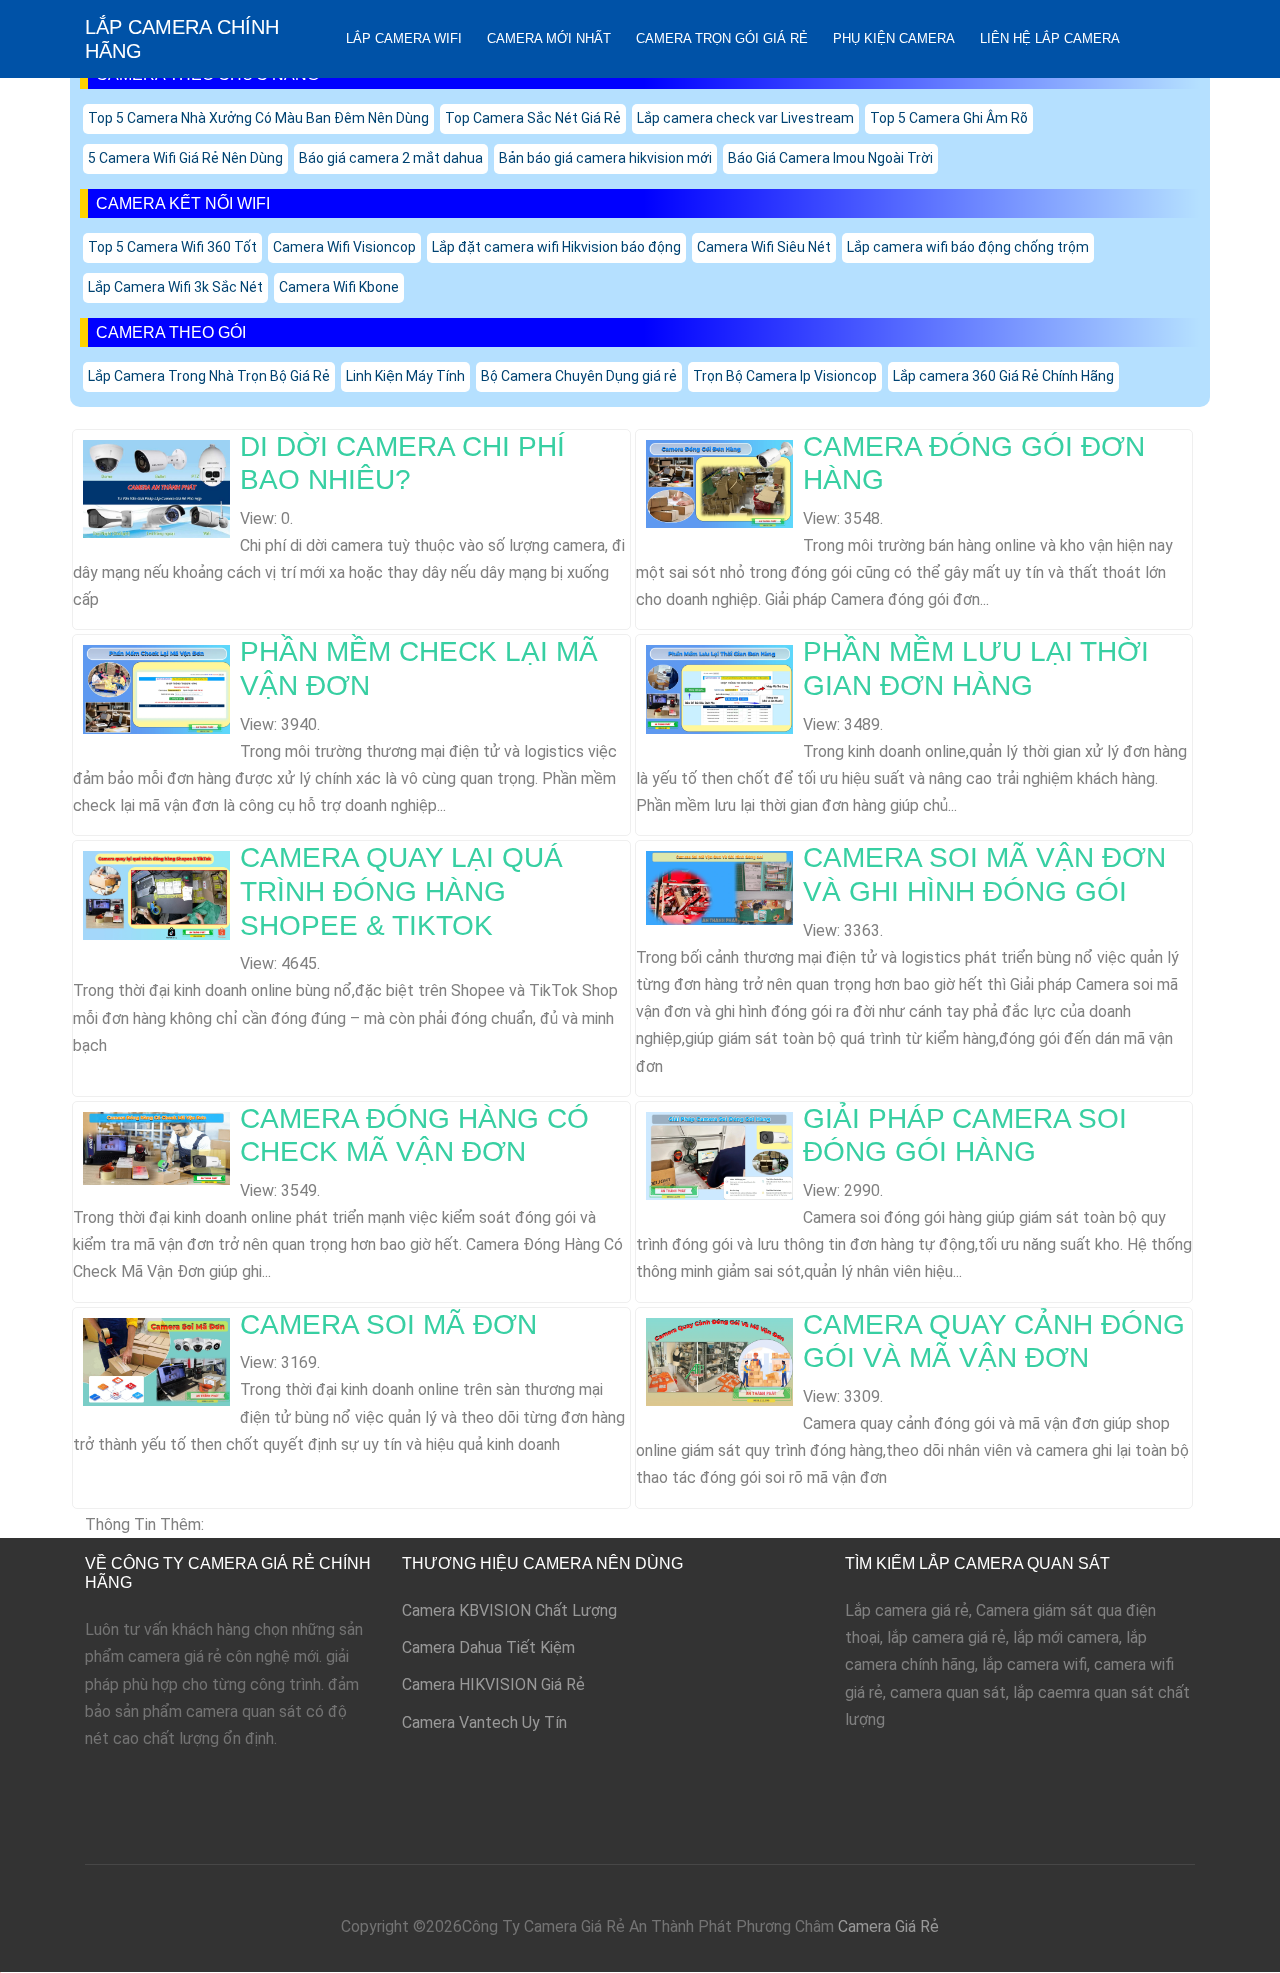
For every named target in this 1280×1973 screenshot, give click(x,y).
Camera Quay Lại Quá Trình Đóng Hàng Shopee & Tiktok (401, 891)
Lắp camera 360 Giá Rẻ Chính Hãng (1003, 376)
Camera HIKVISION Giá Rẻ (493, 1684)
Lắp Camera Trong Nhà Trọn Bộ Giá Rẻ (209, 376)
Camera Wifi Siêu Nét (764, 247)
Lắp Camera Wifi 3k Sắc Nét (175, 287)
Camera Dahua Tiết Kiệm (488, 1647)
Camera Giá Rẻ (888, 1926)
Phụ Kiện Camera (894, 38)
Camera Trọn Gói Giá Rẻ (722, 38)
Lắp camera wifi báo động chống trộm (968, 247)
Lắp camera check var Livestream (745, 118)
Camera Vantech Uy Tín (484, 1722)
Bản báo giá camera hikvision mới (605, 158)
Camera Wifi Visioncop (344, 247)
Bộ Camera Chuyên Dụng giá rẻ (579, 376)
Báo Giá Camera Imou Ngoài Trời (830, 158)
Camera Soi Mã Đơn (388, 1324)
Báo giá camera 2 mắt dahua (391, 158)
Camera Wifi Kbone (339, 287)
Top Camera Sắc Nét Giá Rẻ (533, 118)
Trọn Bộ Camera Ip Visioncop (785, 376)
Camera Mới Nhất (549, 38)
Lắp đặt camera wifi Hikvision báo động (556, 247)
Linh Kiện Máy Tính (405, 376)
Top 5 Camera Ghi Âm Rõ (949, 118)
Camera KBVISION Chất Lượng (509, 1610)
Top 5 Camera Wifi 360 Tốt (172, 247)
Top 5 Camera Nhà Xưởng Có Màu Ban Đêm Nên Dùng (258, 118)
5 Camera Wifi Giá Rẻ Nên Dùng (185, 158)
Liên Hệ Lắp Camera (1050, 38)
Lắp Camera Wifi (404, 38)
